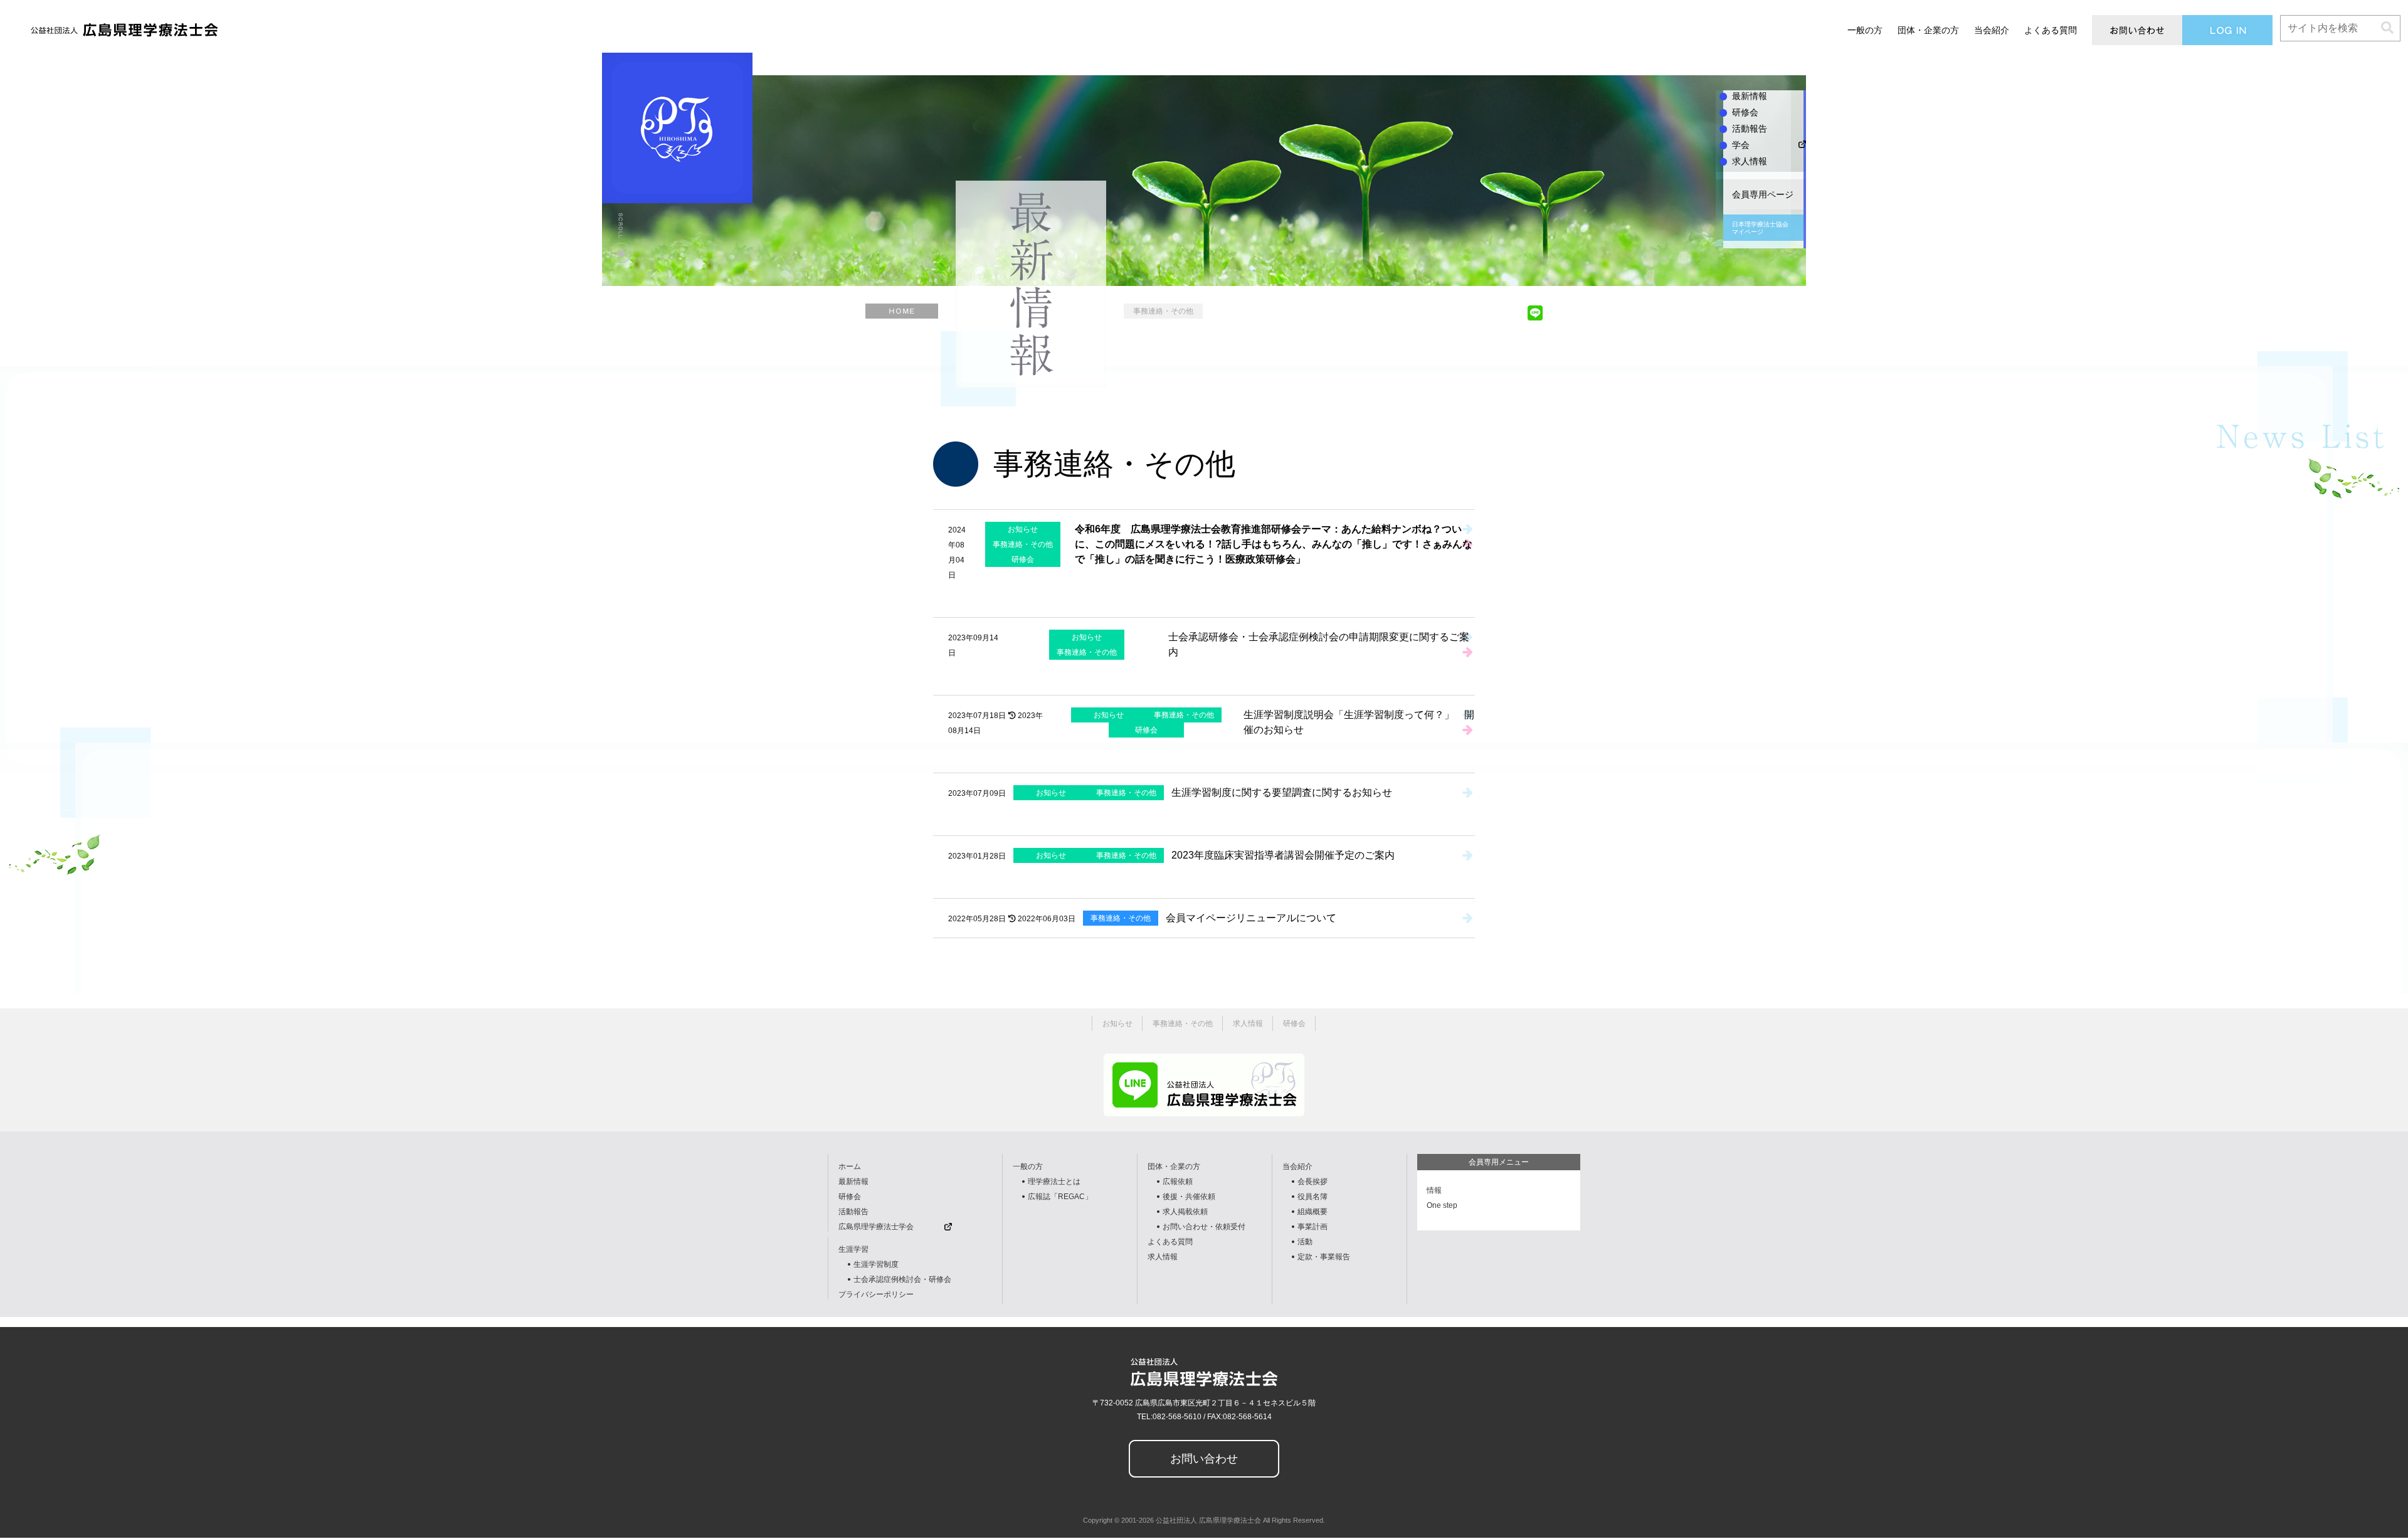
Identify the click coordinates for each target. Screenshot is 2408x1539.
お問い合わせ (1204, 1459)
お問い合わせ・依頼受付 (1204, 1227)
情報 (1434, 1190)
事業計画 (1312, 1227)
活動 (1305, 1242)
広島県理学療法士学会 (876, 1227)
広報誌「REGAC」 (1060, 1197)
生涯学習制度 (876, 1264)
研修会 (850, 1197)
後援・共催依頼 (1189, 1197)
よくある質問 (1170, 1242)
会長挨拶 (1312, 1182)
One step (1442, 1205)
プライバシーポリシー (876, 1294)
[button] (2387, 28)
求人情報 (1163, 1257)
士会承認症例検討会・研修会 (902, 1279)
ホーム (850, 1166)
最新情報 (853, 1182)
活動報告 (853, 1212)
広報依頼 (1178, 1182)
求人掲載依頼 (1185, 1212)
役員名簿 (1312, 1197)
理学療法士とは (1054, 1182)
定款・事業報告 (1324, 1257)
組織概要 (1312, 1212)
